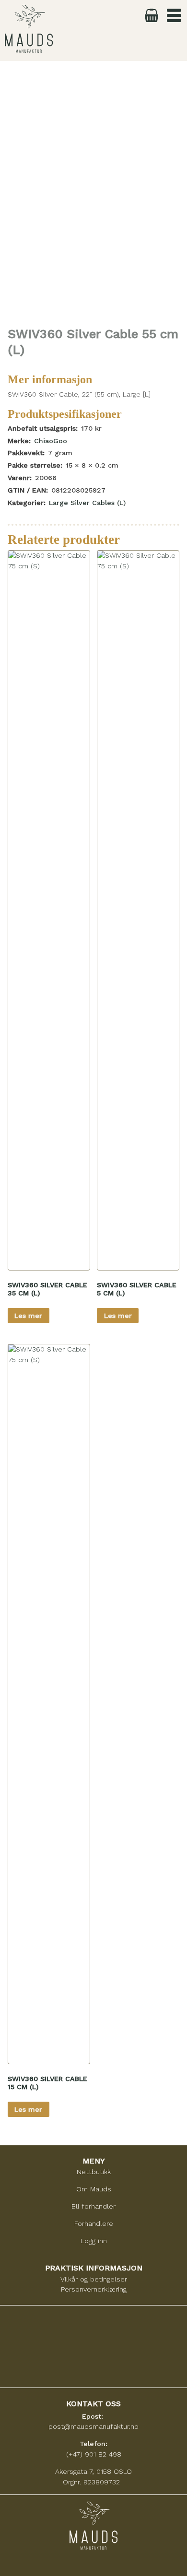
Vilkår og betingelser (94, 2279)
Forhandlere (94, 2223)
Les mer (28, 1316)
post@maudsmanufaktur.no (93, 2426)
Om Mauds (94, 2189)
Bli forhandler (93, 2206)
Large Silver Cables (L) (87, 503)
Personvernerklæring (94, 2289)
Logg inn (94, 2241)
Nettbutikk (94, 2172)
